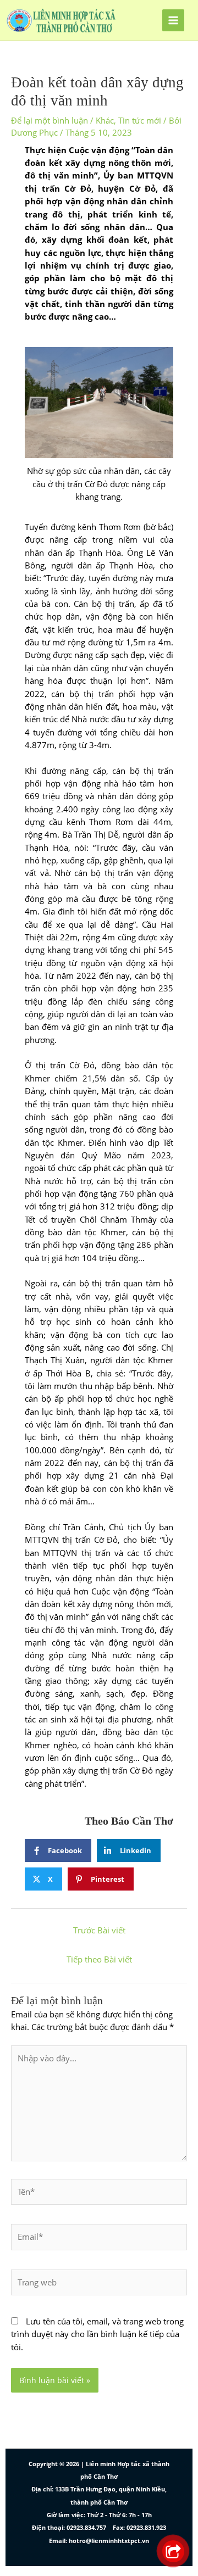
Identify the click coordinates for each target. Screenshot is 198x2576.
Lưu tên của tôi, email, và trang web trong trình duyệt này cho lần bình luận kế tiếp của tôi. (97, 2334)
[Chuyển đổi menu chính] (173, 20)
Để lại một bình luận (50, 120)
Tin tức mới (140, 120)
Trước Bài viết (99, 1930)
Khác (105, 120)
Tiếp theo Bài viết (99, 1959)
